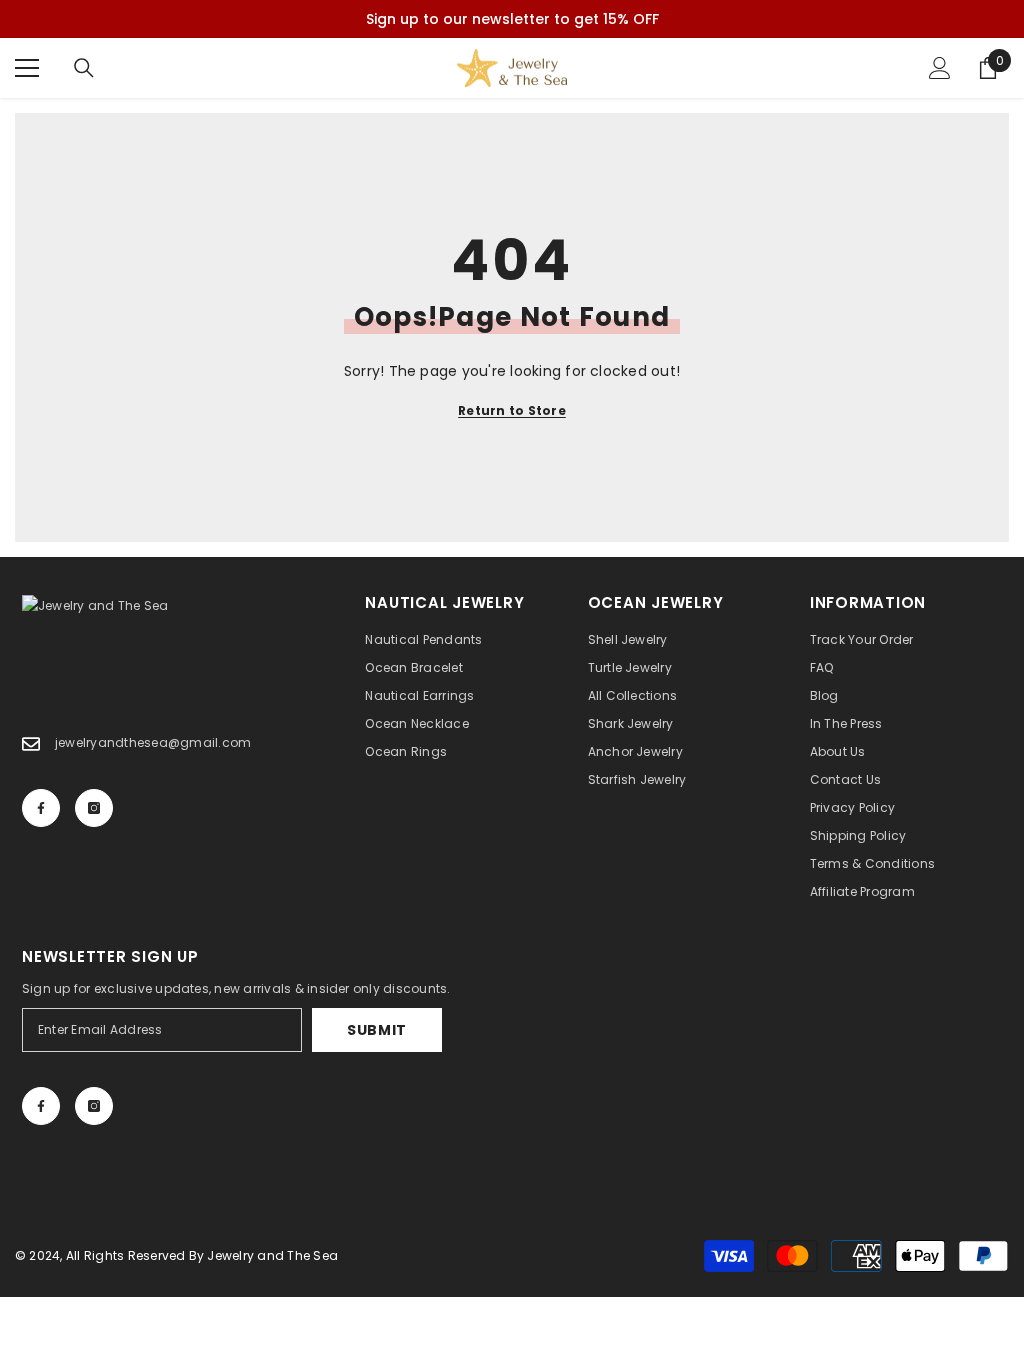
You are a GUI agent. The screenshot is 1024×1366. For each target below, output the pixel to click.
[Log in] (940, 68)
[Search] (84, 68)
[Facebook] (41, 808)
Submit (377, 1030)
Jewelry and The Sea (272, 1255)
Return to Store (512, 410)
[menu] (27, 68)
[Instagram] (94, 808)
